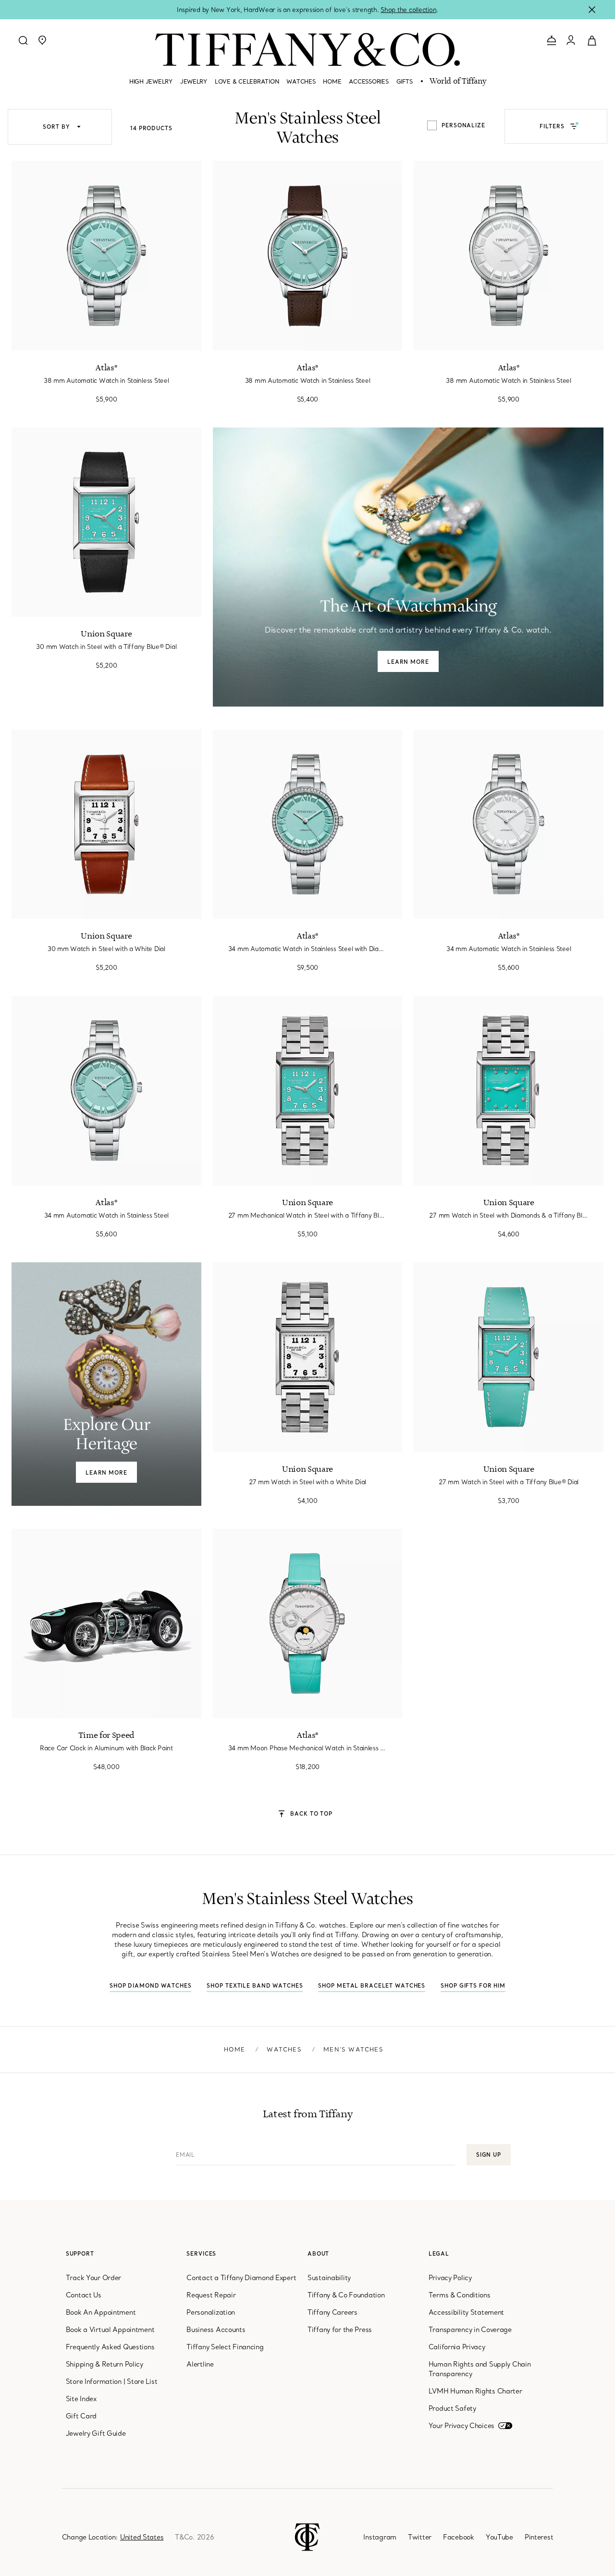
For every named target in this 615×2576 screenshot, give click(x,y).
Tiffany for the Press (340, 2330)
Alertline (200, 2364)
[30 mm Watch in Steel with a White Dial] (106, 824)
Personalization (211, 2312)
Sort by (57, 127)
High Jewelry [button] (151, 81)
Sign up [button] (489, 2155)
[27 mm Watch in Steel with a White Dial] (308, 1357)
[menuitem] (151, 85)
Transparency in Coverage (470, 2330)
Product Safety (452, 2408)
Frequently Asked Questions (110, 2347)
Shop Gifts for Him (473, 1986)
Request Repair (211, 2295)
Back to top (311, 1813)
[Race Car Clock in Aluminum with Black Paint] (106, 1624)
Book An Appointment (101, 2312)
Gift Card (81, 2416)
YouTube (499, 2537)
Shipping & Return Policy (105, 2364)
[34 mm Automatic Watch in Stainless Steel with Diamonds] (308, 824)
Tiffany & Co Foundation (346, 2295)
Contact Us (84, 2295)
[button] (42, 40)
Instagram (380, 2537)
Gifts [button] (405, 81)
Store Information (94, 2381)
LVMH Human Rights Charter (475, 2391)
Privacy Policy (450, 2278)
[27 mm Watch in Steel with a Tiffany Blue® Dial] (509, 1357)
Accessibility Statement (467, 2312)
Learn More (408, 662)
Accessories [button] (369, 81)
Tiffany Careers (332, 2312)
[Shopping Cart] (592, 40)
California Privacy (457, 2347)
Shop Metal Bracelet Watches (372, 1986)
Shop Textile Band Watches (255, 1986)
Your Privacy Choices (461, 2426)
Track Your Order (94, 2278)
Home (234, 2049)
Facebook (459, 2537)
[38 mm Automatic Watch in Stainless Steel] (308, 256)
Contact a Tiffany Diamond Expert (241, 2278)
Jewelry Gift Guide (96, 2433)
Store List (142, 2381)
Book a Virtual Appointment (110, 2330)
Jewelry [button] (194, 81)
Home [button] (332, 81)
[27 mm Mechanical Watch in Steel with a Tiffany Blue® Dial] (308, 1091)
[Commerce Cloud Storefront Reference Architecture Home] (307, 2536)
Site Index (81, 2399)
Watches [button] (301, 81)
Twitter (420, 2537)
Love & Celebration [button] (247, 81)
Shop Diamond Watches (151, 1986)
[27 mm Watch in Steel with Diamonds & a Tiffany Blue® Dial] (509, 1091)
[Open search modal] (23, 40)
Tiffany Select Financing (225, 2347)
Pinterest (539, 2537)
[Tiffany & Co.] (307, 49)
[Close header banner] (592, 10)
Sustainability (329, 2278)
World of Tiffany (458, 82)
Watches (284, 2049)
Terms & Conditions (460, 2295)
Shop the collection (408, 10)
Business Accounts (216, 2330)
